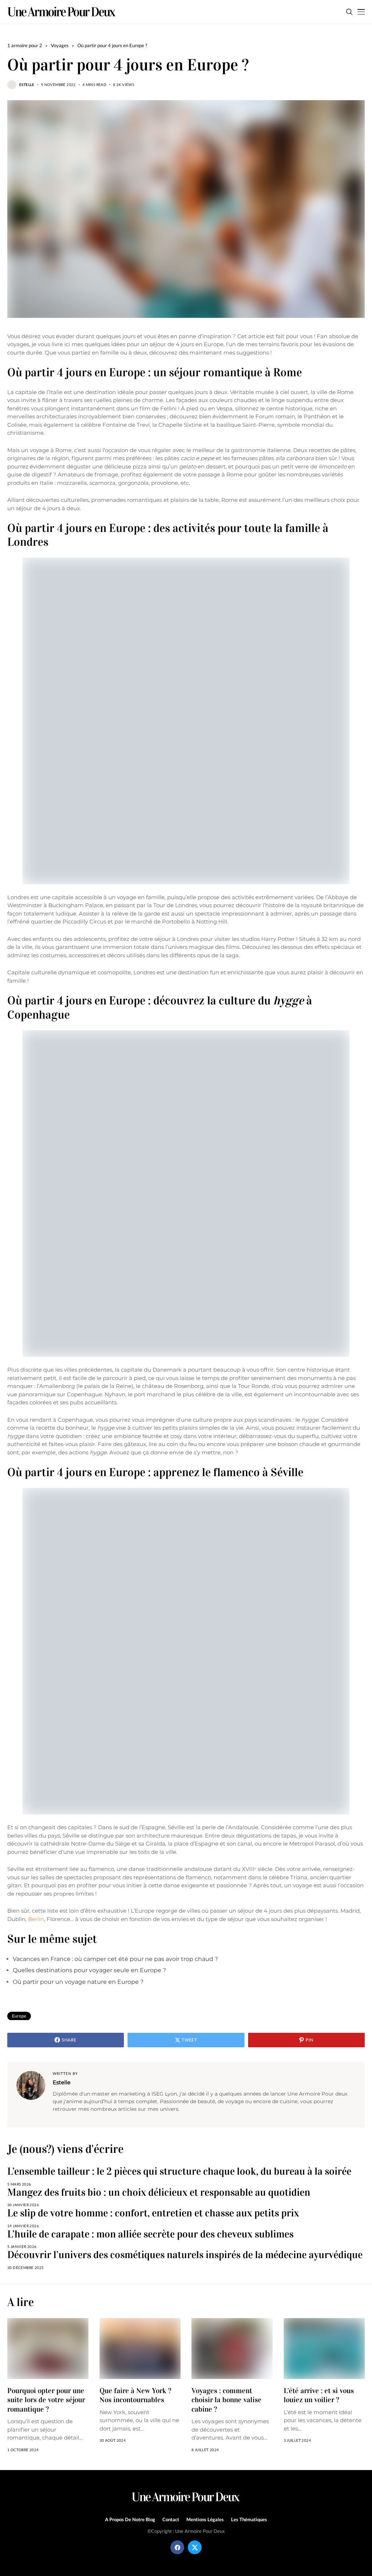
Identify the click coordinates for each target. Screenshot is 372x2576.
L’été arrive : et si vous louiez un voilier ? (319, 2395)
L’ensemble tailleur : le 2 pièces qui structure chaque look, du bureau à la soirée (179, 2171)
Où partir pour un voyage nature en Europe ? (78, 1982)
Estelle (27, 85)
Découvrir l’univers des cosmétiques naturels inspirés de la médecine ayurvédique (185, 2255)
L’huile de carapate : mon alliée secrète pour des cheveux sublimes (150, 2234)
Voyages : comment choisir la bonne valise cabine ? (227, 2400)
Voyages (60, 45)
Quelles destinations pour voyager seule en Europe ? (89, 1970)
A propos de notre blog (130, 2520)
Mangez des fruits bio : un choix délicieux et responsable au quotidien (159, 2192)
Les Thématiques (249, 2520)
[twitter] (195, 2547)
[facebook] (177, 2547)
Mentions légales (205, 2520)
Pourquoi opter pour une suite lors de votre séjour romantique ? (46, 2400)
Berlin (36, 1919)
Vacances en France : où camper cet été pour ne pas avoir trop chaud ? (115, 1959)
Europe (19, 2016)
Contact (171, 2520)
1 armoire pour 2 (25, 45)
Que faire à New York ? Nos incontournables (135, 2395)
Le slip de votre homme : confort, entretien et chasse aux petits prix (153, 2213)
